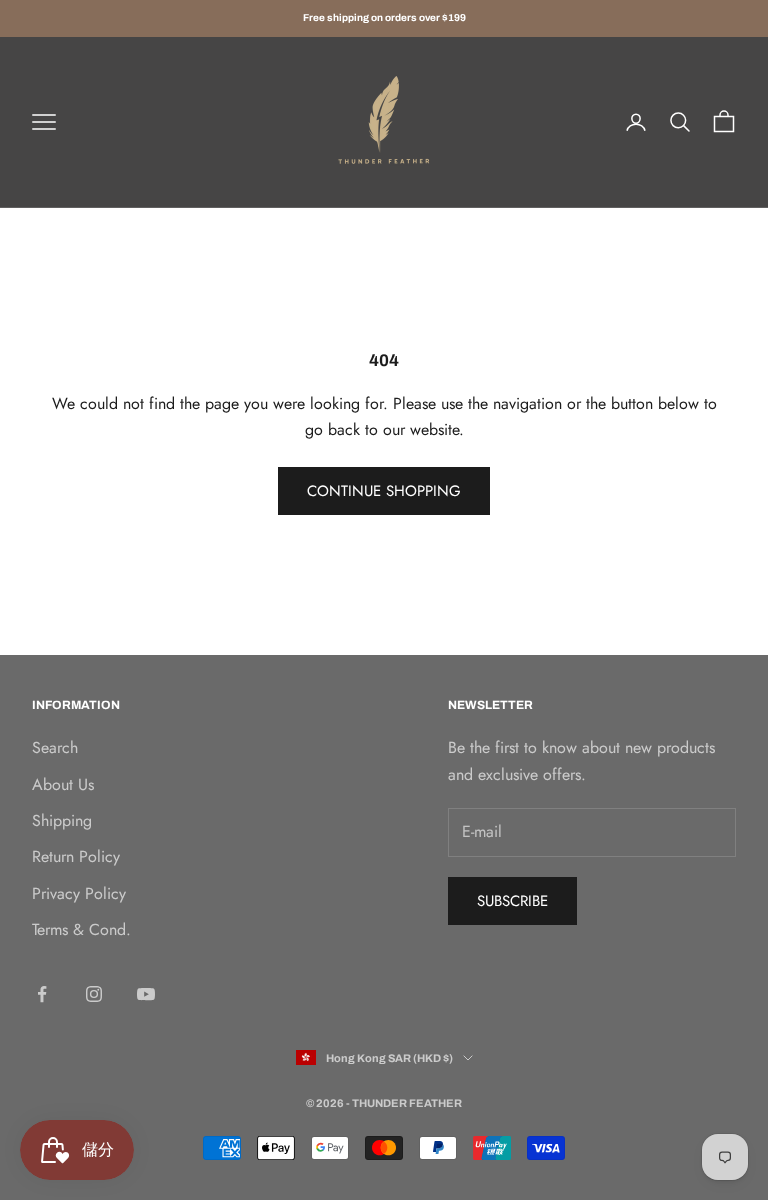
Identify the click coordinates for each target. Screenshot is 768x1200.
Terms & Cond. (81, 929)
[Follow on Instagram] (94, 994)
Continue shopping (384, 491)
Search (55, 747)
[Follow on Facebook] (42, 994)
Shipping (62, 820)
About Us (63, 784)
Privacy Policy (79, 893)
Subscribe (512, 901)
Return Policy (76, 856)
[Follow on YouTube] (146, 994)
